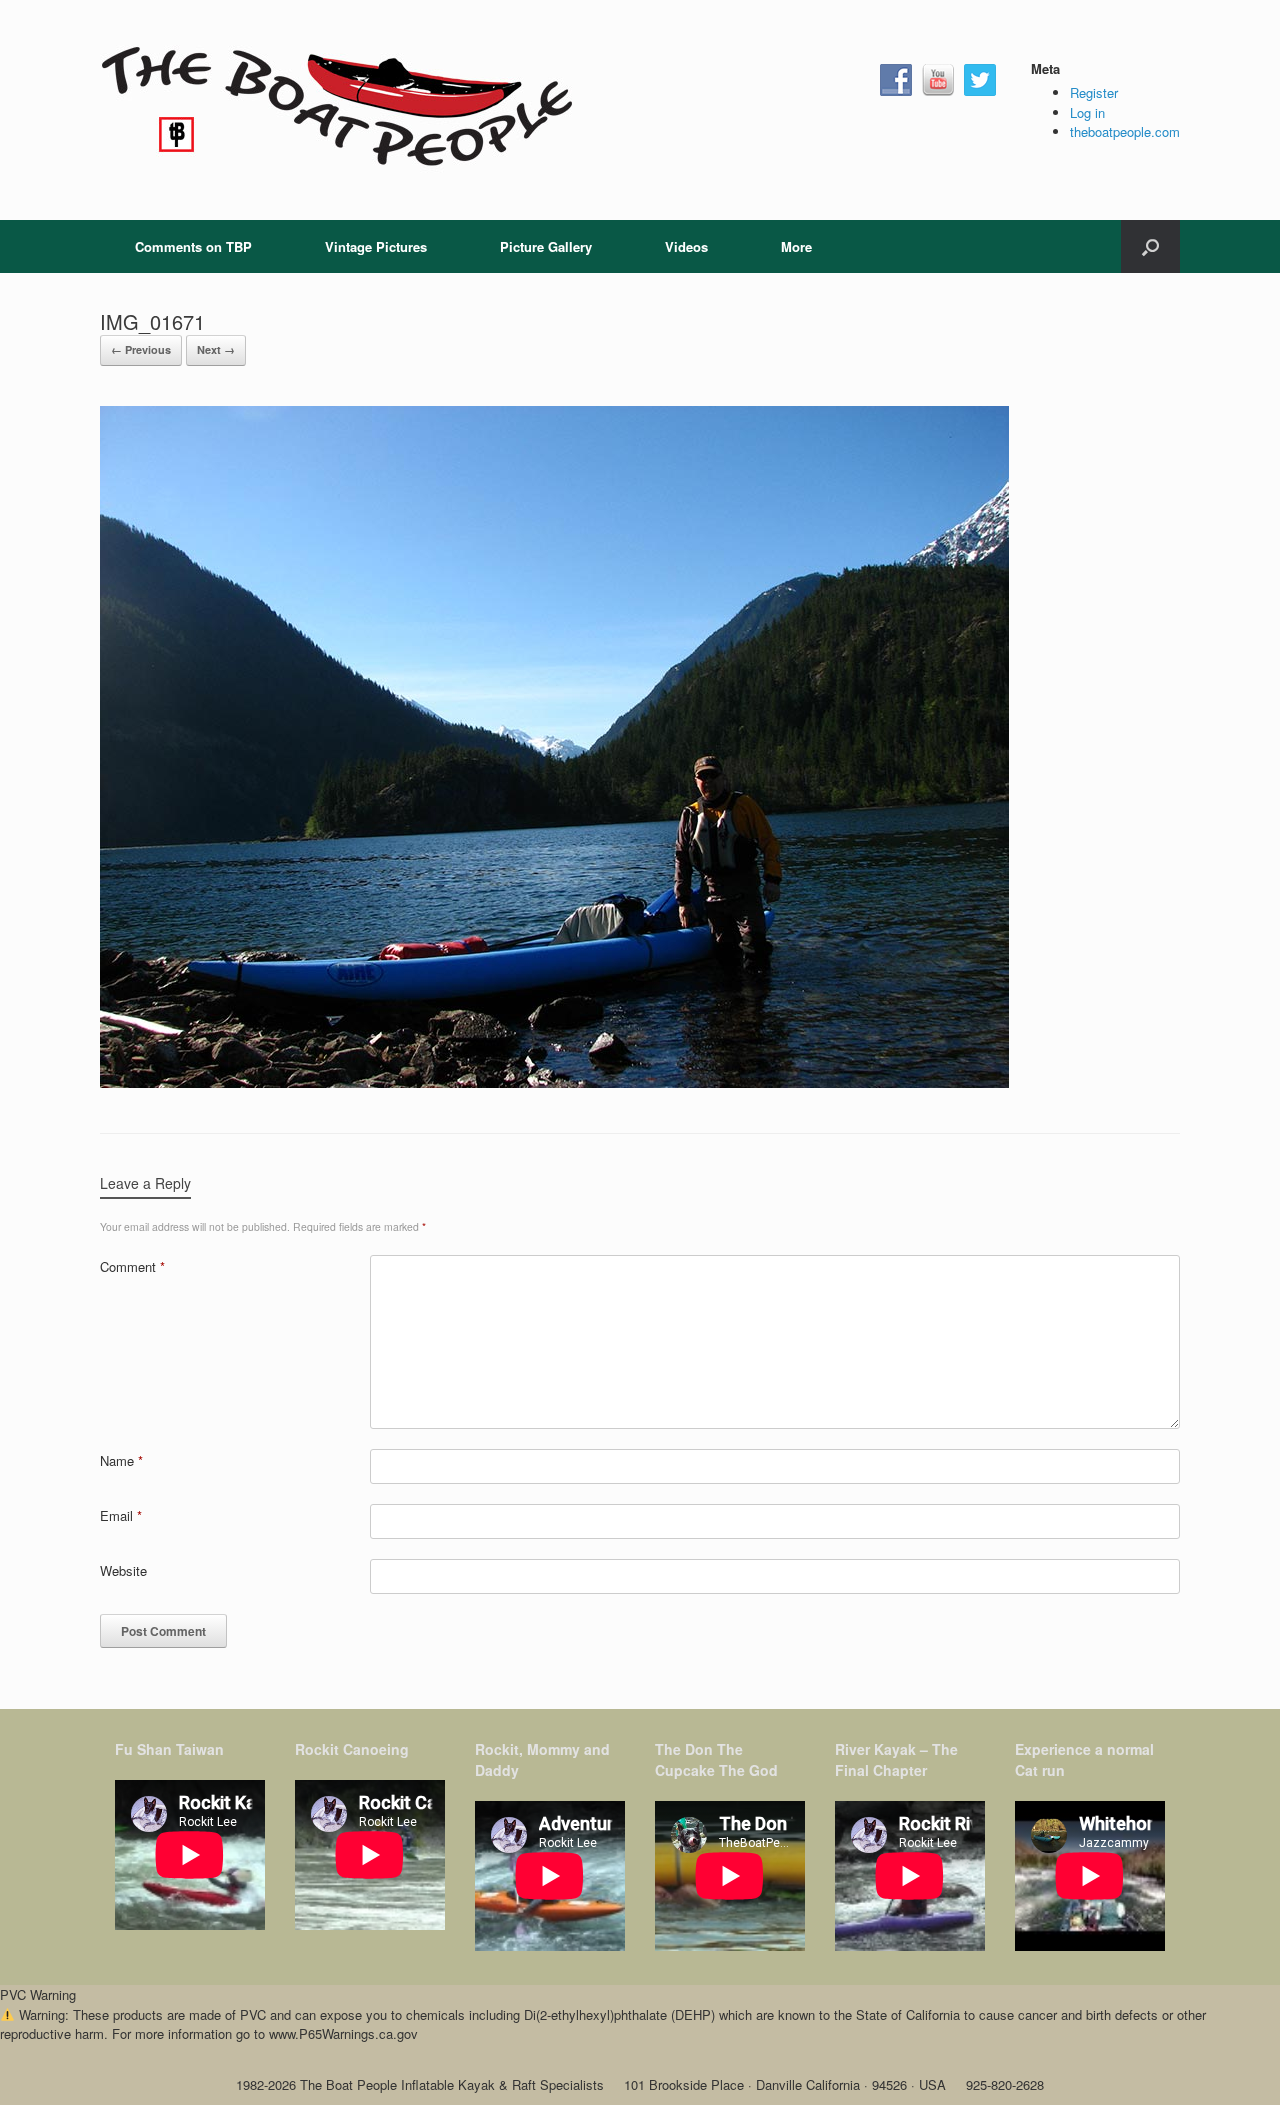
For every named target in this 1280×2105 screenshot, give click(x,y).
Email (121, 1515)
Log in (1087, 112)
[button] (1150, 246)
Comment (132, 1266)
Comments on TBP (193, 246)
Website (123, 1570)
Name (121, 1460)
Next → (216, 349)
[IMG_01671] (554, 1082)
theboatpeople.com (1125, 131)
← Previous (141, 349)
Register (1094, 92)
